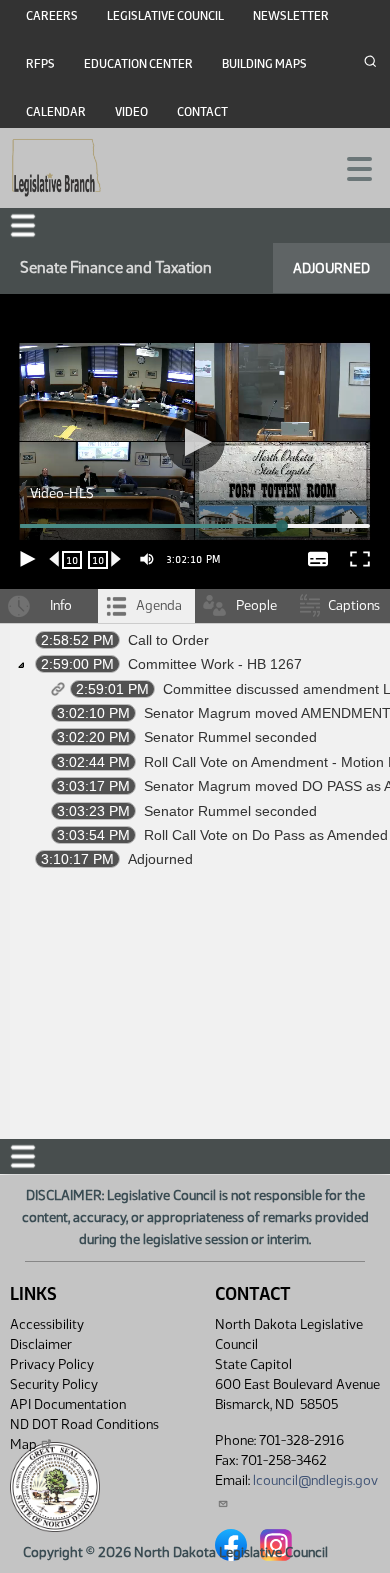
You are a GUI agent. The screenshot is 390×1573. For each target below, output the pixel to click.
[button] (195, 786)
